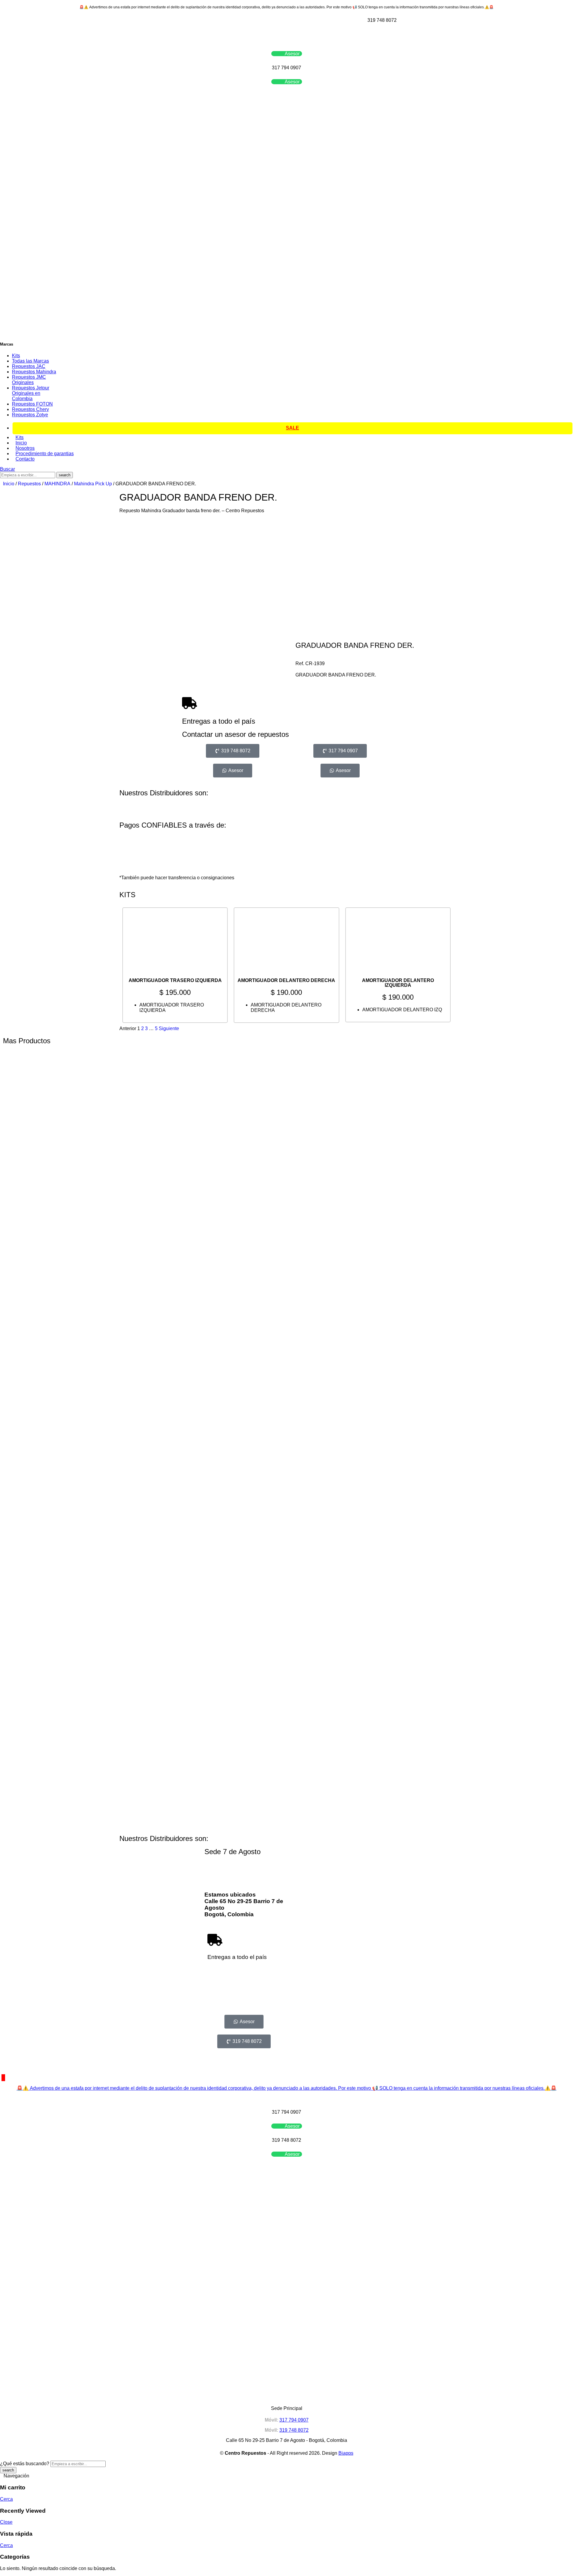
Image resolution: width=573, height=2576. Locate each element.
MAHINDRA (57, 484)
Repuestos (29, 484)
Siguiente (169, 1028)
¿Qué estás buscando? (25, 2464)
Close (6, 2522)
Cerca (6, 2499)
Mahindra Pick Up (93, 484)
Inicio (9, 484)
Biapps (346, 2453)
